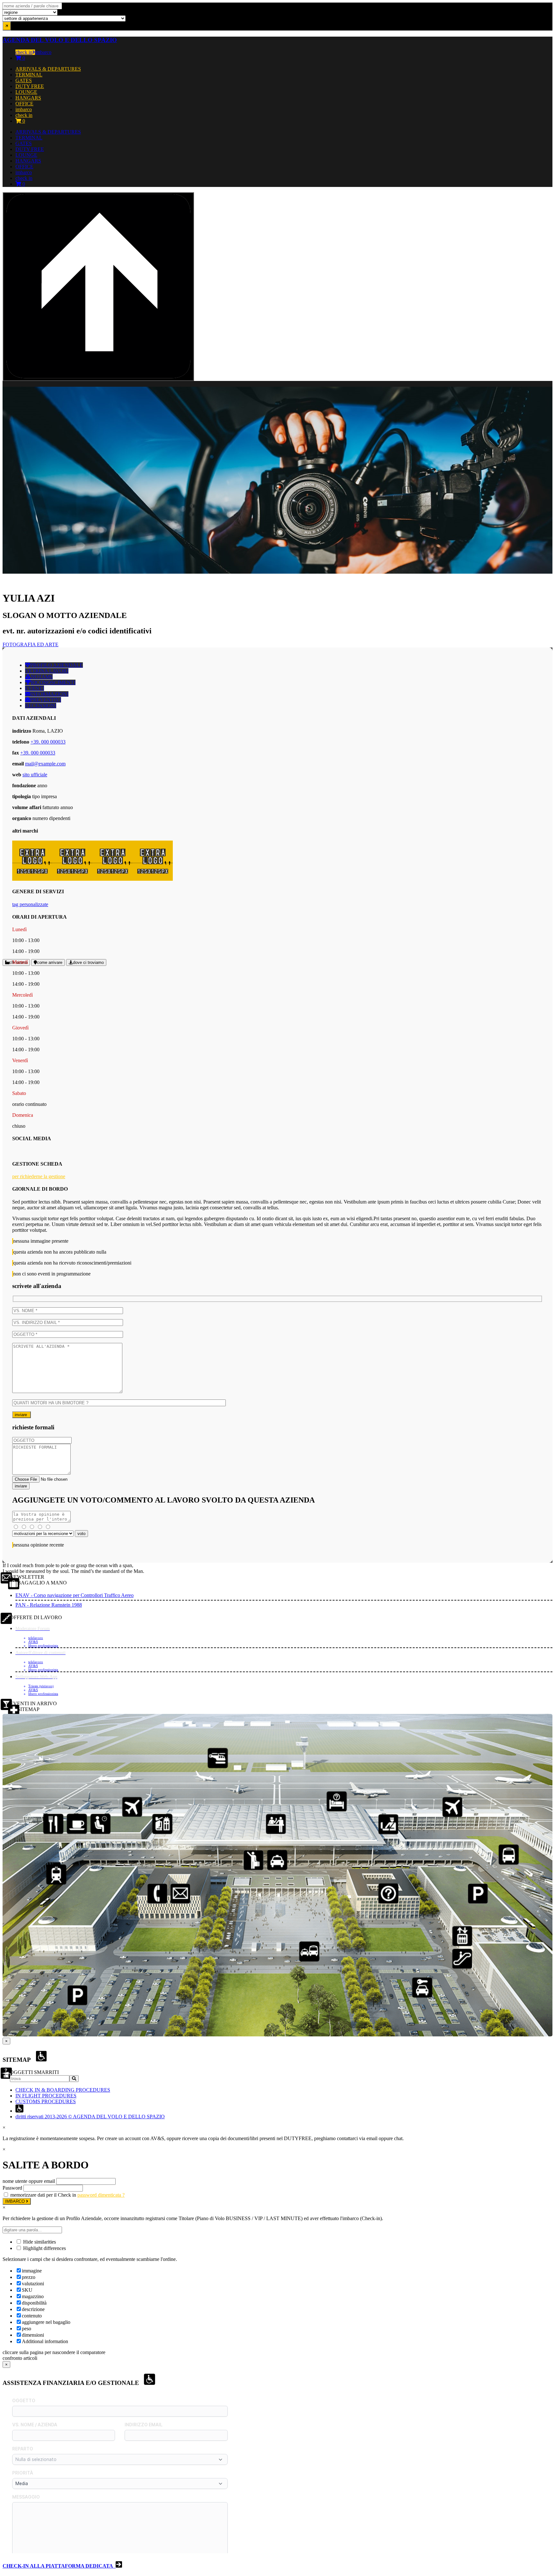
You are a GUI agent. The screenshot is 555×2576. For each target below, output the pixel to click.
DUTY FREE (30, 86)
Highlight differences (44, 2248)
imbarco (43, 52)
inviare (22, 1415)
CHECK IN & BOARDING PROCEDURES (63, 2090)
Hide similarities (39, 2242)
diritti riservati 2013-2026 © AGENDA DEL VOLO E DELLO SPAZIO (90, 2117)
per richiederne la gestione (39, 1176)
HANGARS (28, 98)
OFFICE (24, 104)
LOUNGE (26, 92)
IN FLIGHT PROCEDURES (46, 2096)
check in (24, 52)
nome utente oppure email (29, 2181)
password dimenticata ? (101, 2195)
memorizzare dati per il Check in (43, 2195)
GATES (24, 80)
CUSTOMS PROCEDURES (46, 2101)
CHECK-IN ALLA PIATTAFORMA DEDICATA (59, 2566)
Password (12, 2188)
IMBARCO (16, 2201)
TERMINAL (29, 75)
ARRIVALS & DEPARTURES (48, 69)
